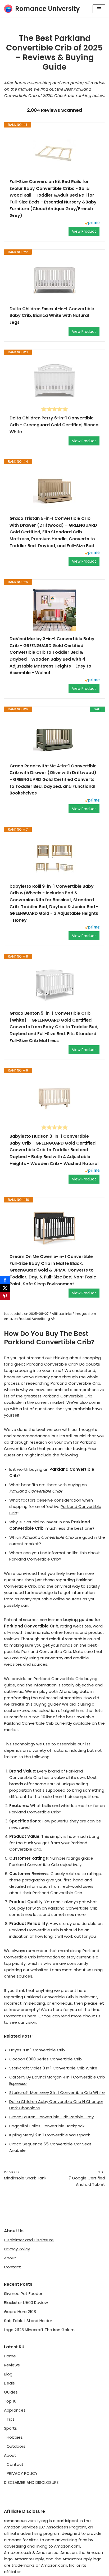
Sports (10, 2428)
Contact (12, 2267)
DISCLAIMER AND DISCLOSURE (31, 2482)
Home (10, 2356)
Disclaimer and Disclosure (29, 2240)
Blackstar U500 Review (26, 2303)
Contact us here (20, 2016)
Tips (11, 2419)
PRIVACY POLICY (22, 2473)
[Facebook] (5, 1280)
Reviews (12, 2365)
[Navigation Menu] (99, 9)
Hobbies (15, 2437)
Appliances (15, 2410)
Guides (11, 2392)
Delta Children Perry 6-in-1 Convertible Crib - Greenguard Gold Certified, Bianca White (54, 425)
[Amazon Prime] (92, 224)
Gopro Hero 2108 (20, 2312)
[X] (5, 1288)
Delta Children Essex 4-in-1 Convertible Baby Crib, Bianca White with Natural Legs (52, 316)
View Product (84, 231)
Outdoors (16, 2446)
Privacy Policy (17, 2249)
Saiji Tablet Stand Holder (28, 2321)
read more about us (81, 2016)
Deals (9, 2383)
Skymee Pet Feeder (23, 2294)
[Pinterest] (5, 1296)
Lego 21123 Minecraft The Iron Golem (39, 2330)
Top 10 (10, 2401)
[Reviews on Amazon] (54, 409)
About (10, 2258)
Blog (8, 2374)
